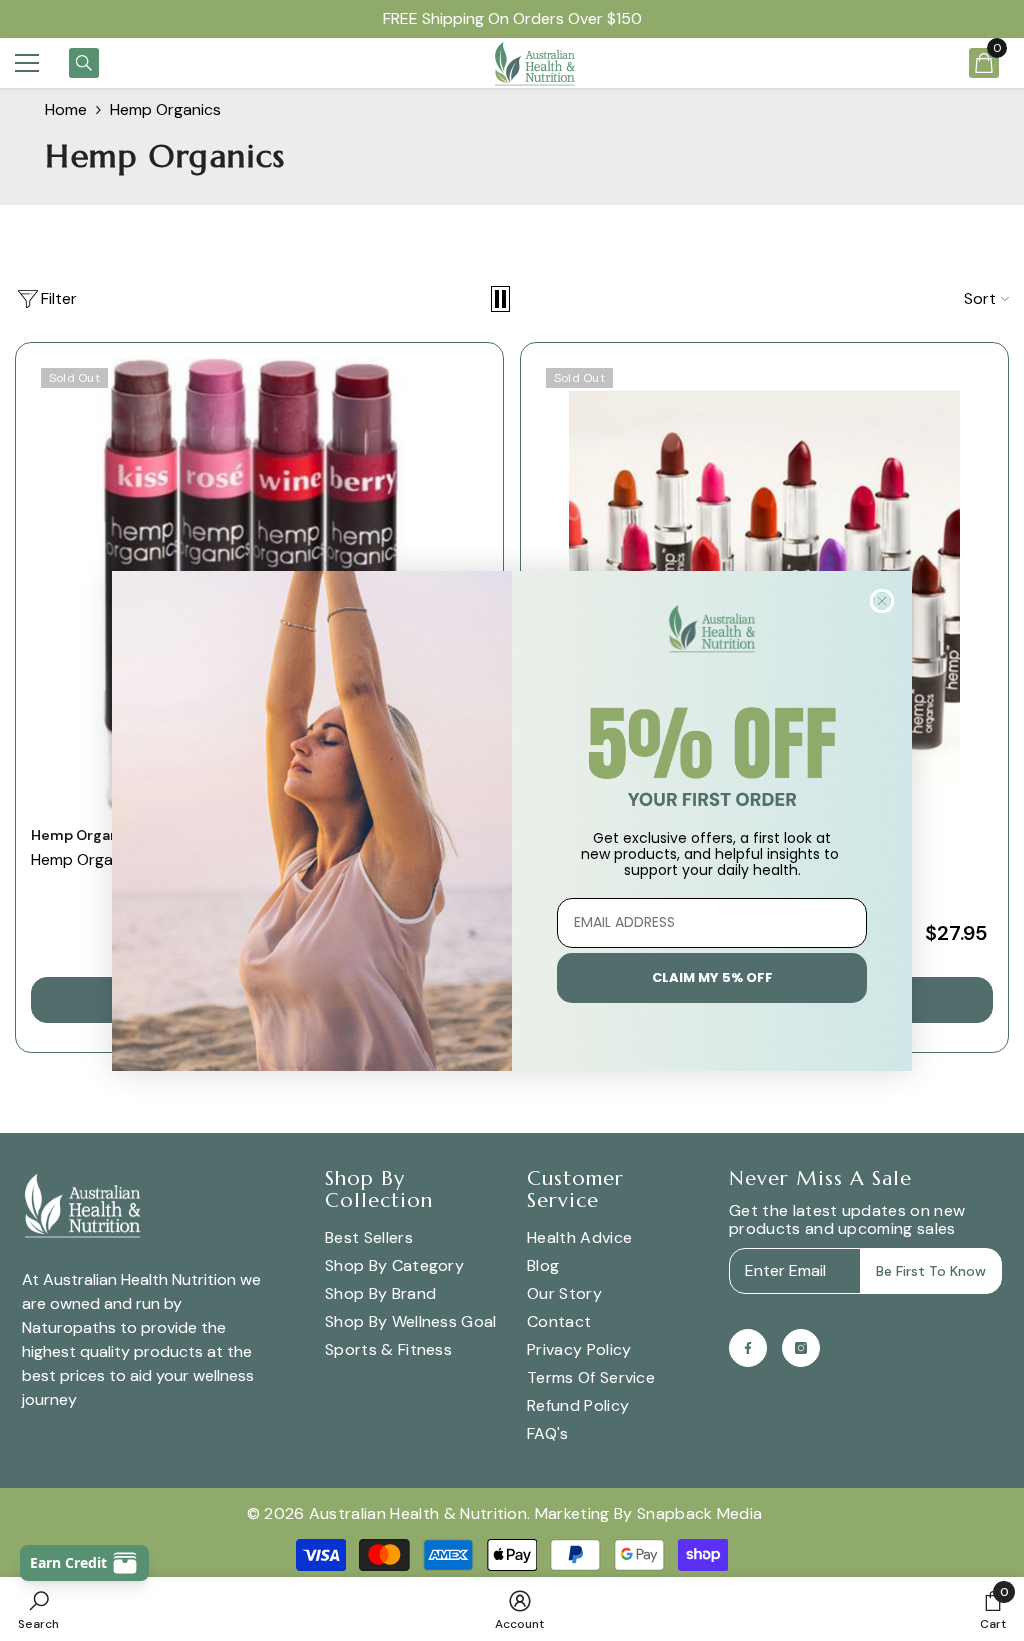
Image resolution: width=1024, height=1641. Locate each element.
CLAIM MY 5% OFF (712, 977)
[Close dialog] (882, 601)
